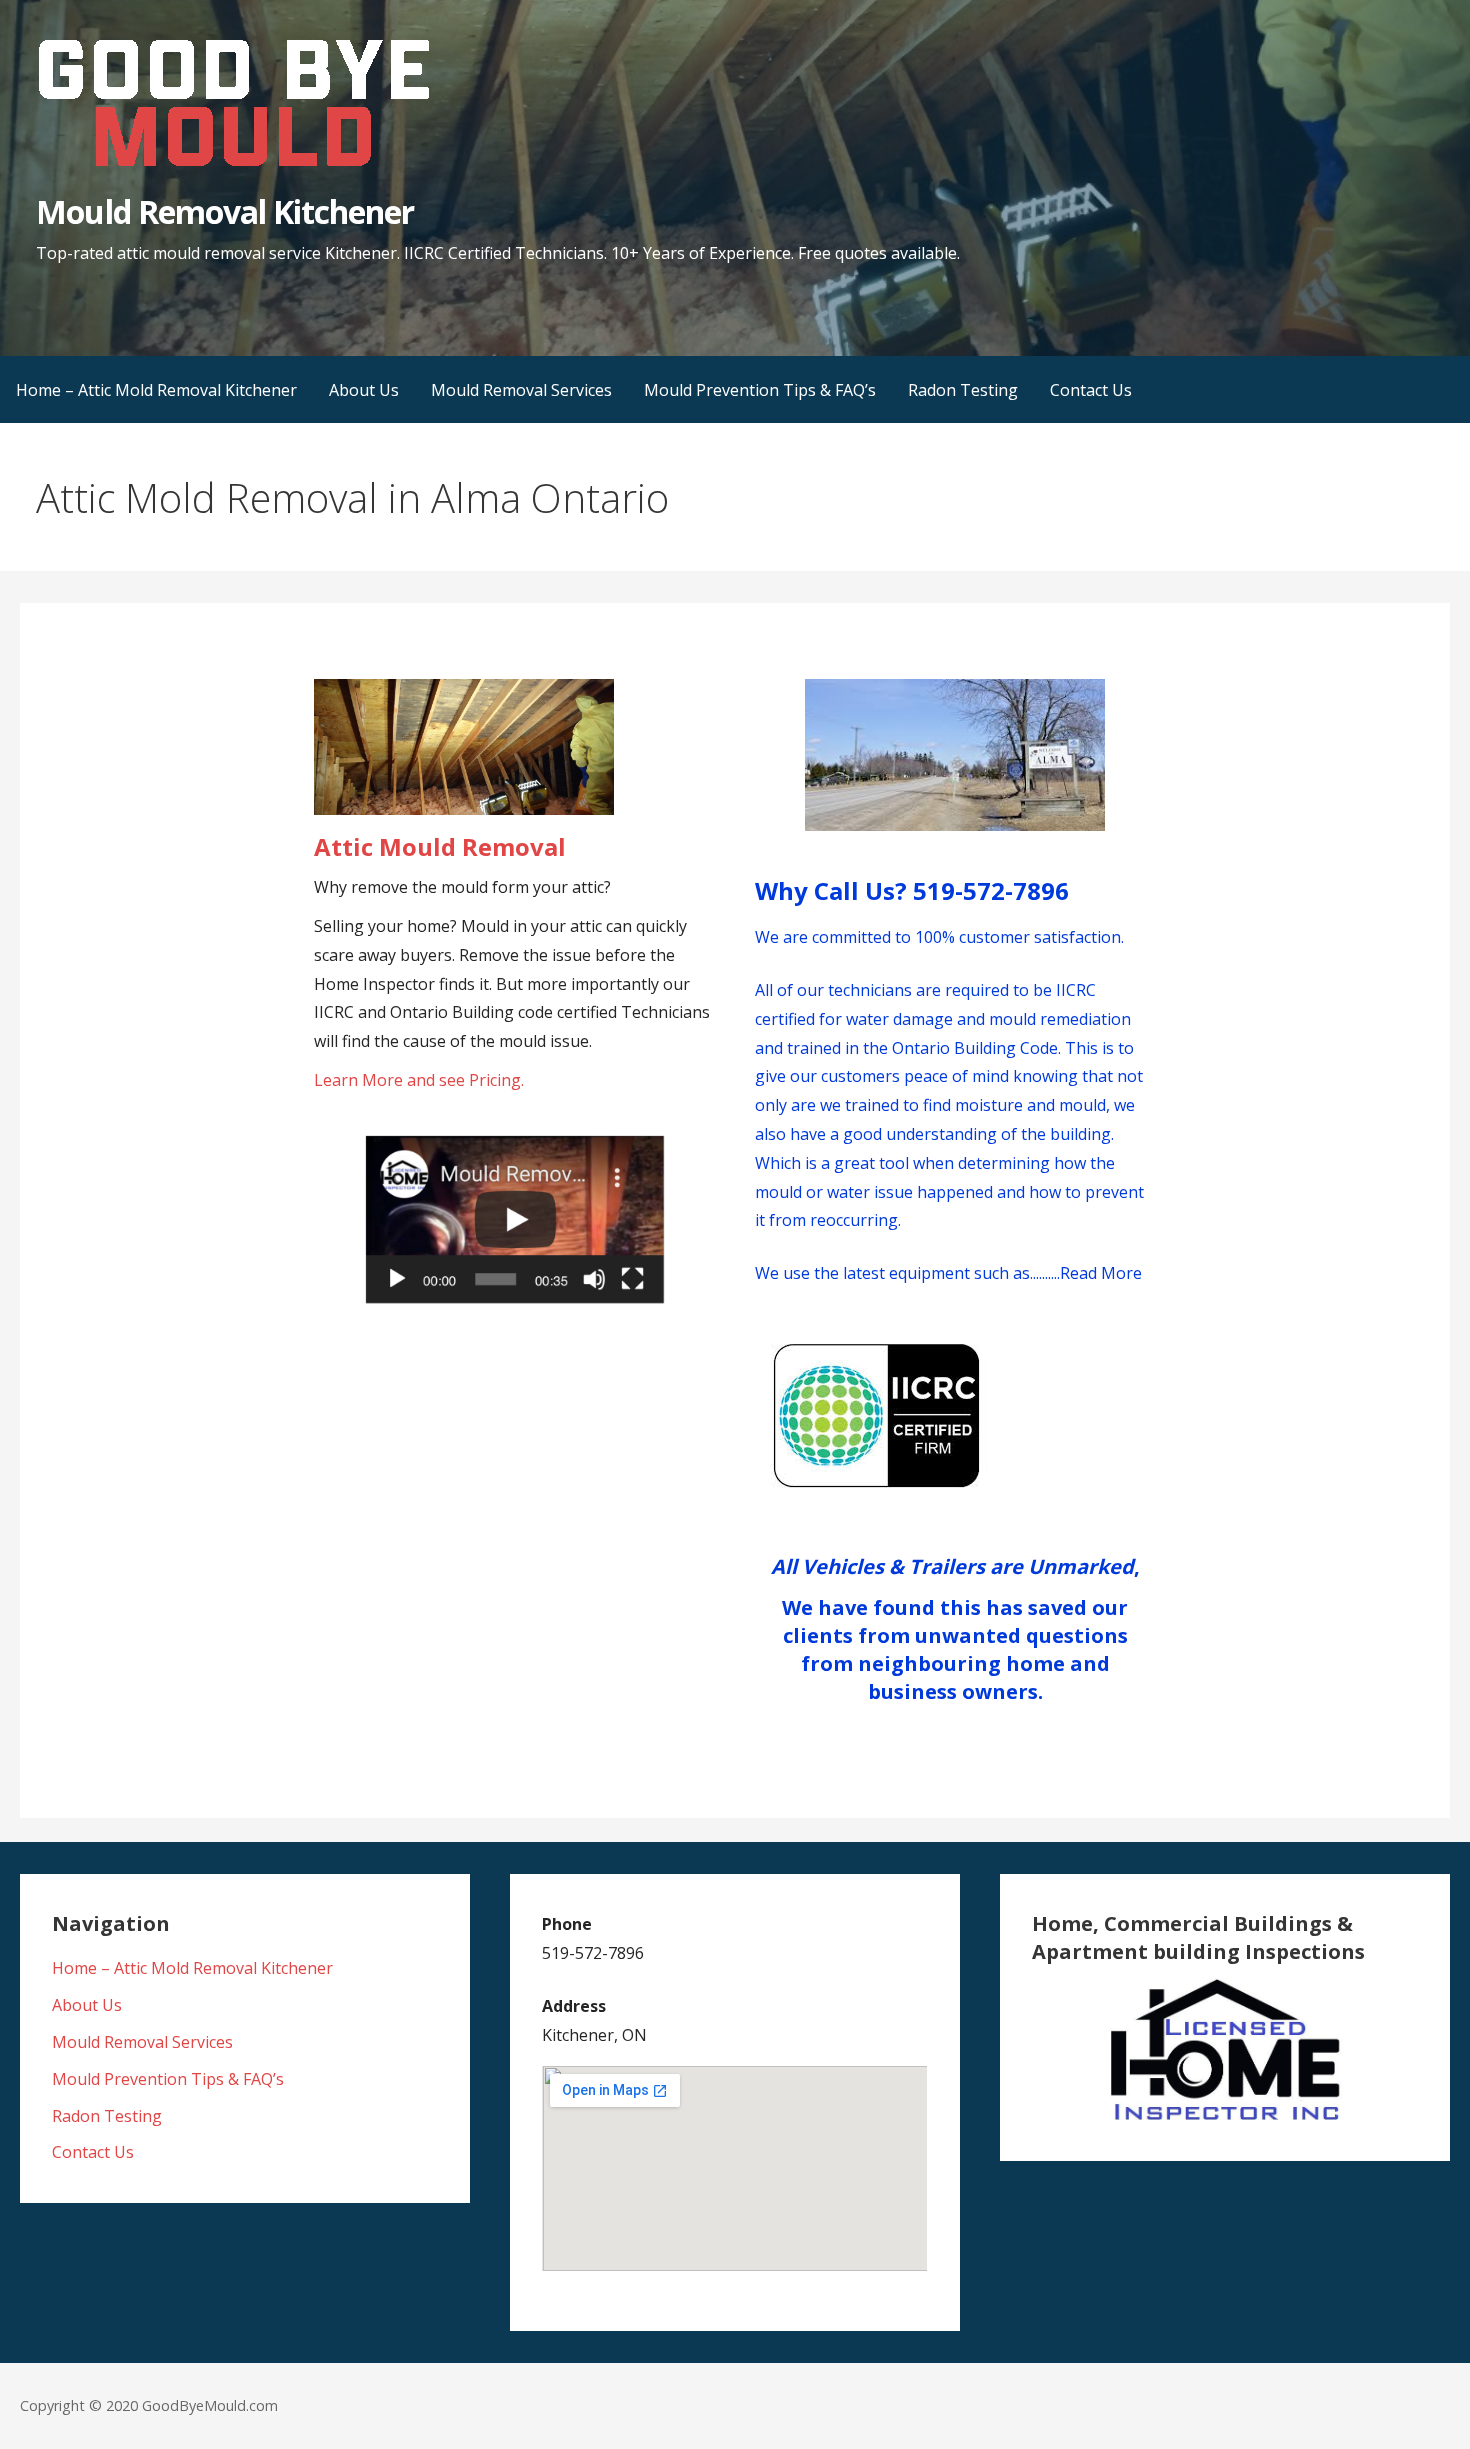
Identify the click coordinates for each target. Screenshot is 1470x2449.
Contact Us (1091, 390)
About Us (364, 390)
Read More (1101, 1273)
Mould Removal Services (521, 390)
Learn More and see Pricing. (419, 1080)
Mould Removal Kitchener (225, 211)
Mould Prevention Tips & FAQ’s (760, 390)
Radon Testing (963, 390)
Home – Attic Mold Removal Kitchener (156, 390)
